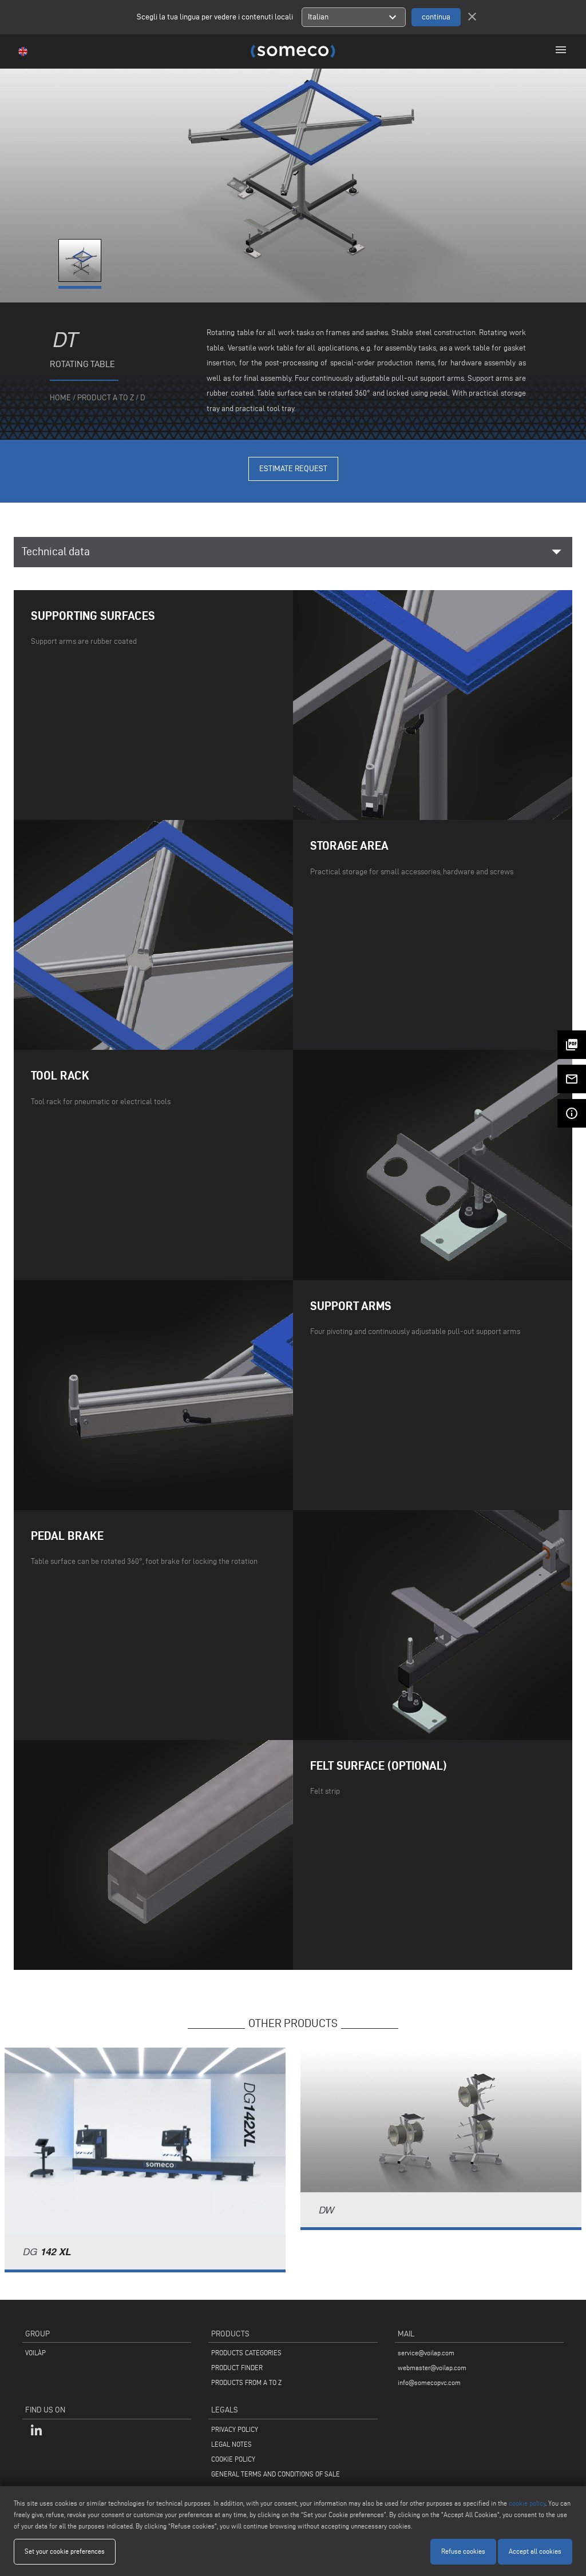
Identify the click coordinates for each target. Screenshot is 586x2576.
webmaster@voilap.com (432, 2368)
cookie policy (527, 2503)
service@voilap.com (426, 2353)
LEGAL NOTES (231, 2444)
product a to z (106, 398)
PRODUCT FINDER (237, 2368)
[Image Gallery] (81, 279)
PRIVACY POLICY (235, 2429)
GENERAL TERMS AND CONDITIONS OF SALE (276, 2474)
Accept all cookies (535, 2551)
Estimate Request (293, 469)
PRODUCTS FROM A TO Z (246, 2382)
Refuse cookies (463, 2551)
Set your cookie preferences (65, 2551)
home (60, 398)
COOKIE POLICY (233, 2459)
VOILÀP (35, 2353)
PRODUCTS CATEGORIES (246, 2353)
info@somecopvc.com (429, 2382)
